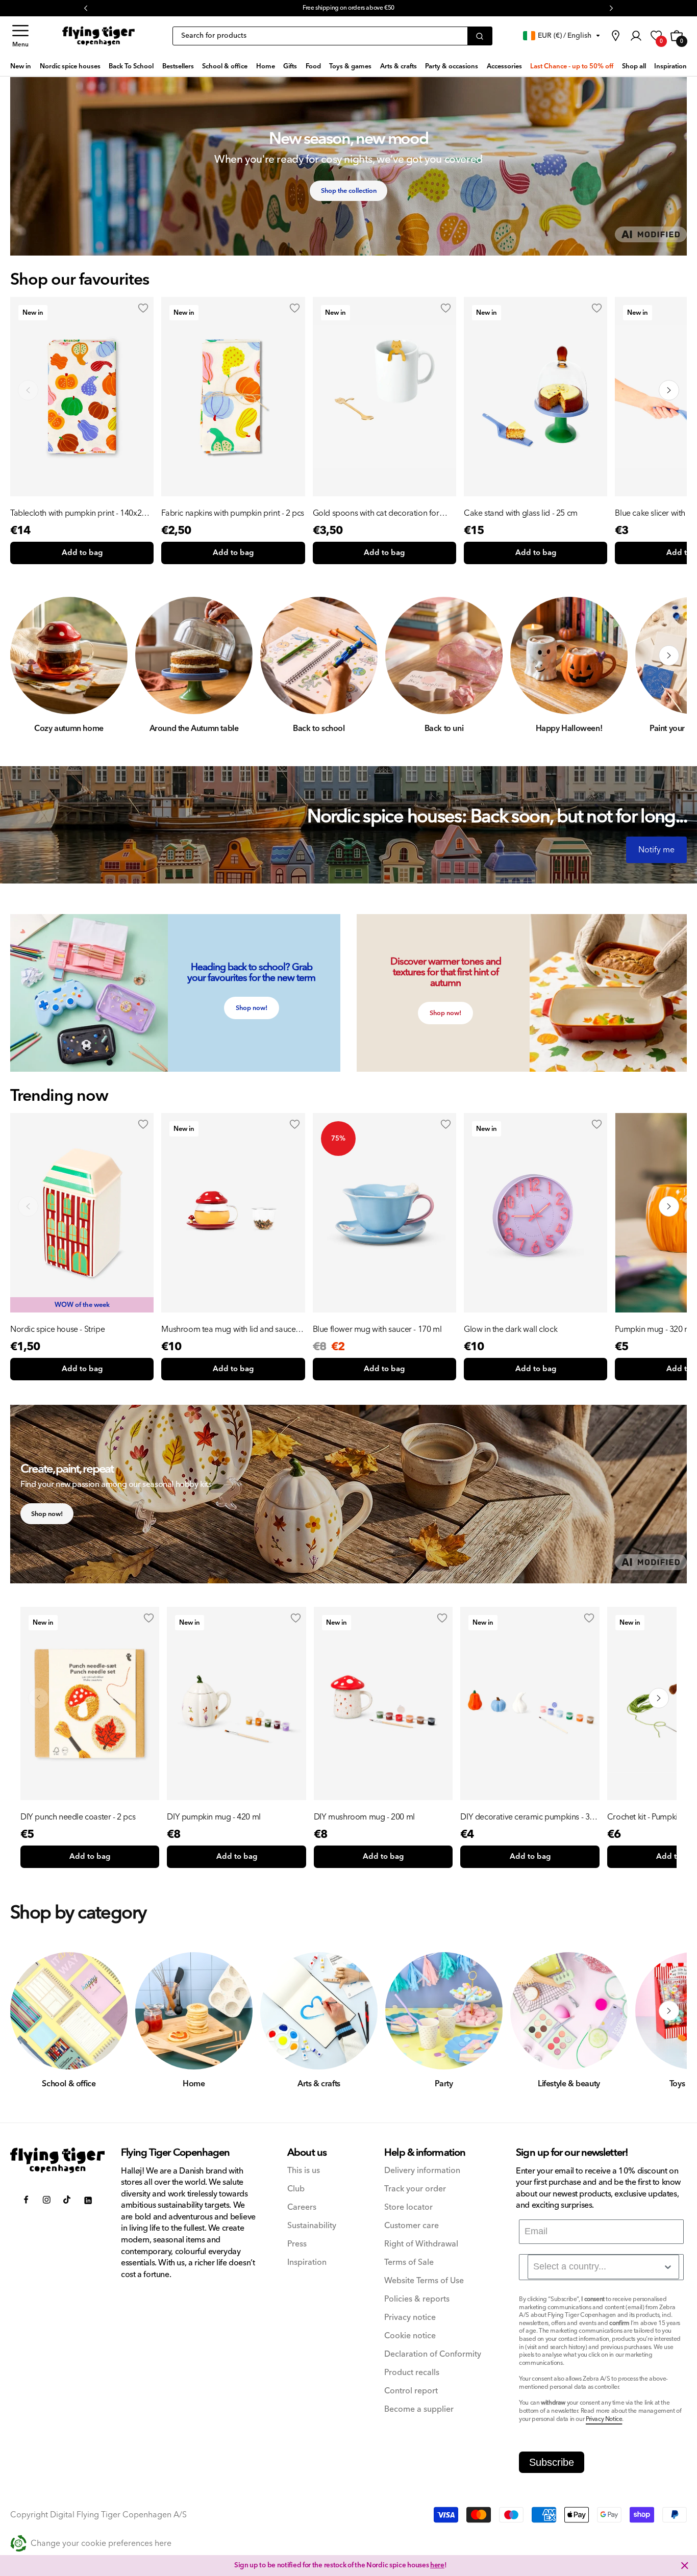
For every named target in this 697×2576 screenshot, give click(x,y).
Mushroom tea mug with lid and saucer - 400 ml (232, 1329)
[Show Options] (668, 2267)
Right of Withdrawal (421, 2244)
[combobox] (603, 2267)
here (437, 2565)
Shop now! (252, 1008)
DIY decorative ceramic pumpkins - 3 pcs (525, 1817)
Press (297, 2244)
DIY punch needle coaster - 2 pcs (78, 1817)
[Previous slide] (28, 390)
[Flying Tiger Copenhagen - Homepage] (98, 36)
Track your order (415, 2189)
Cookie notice (410, 2336)
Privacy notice (410, 2318)
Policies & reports (417, 2299)
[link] (615, 36)
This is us (304, 2171)
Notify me (656, 850)
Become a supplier (419, 2409)
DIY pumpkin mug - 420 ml (214, 1817)
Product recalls (412, 2373)
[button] (20, 36)
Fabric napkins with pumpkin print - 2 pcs (233, 513)
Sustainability (312, 2226)
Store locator (408, 2207)
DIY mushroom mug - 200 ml (364, 1817)
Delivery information (422, 2171)
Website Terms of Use (424, 2281)
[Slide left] (28, 655)
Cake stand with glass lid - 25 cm (521, 513)
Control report (411, 2391)
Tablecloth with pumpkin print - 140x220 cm (80, 513)
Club (296, 2189)
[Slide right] (669, 655)
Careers (302, 2207)
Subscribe (552, 2462)
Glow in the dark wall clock (511, 1329)
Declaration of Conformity (433, 2354)
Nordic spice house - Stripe (57, 1329)
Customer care (412, 2226)
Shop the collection (349, 191)
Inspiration (307, 2263)
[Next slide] (669, 390)
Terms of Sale (409, 2263)
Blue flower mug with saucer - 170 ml (377, 1329)
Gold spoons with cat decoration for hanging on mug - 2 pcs (376, 513)
